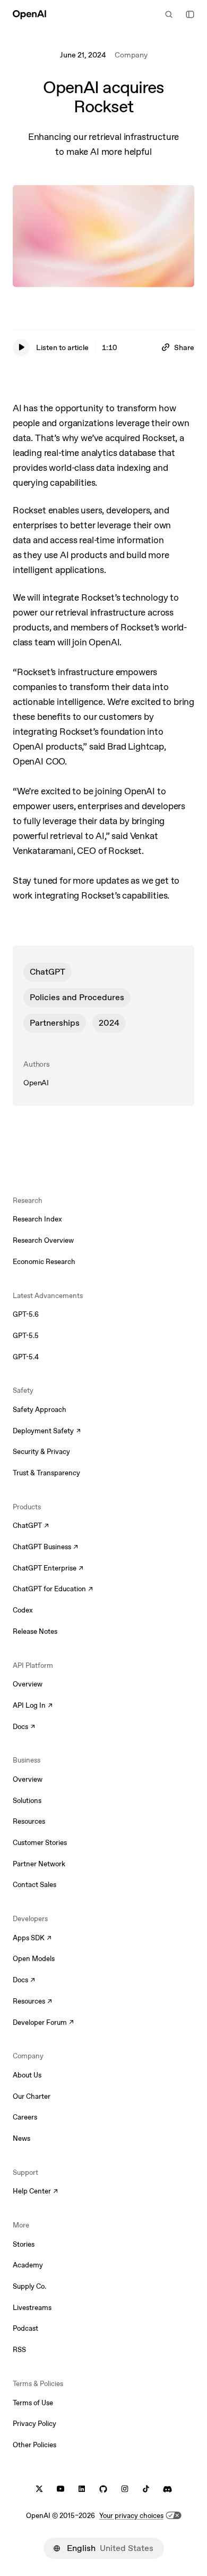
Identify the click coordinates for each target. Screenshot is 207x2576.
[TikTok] (146, 2489)
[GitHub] (103, 2489)
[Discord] (167, 2489)
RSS (19, 2350)
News (21, 2138)
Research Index (37, 1219)
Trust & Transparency (46, 1473)
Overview (28, 1684)
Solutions (27, 1801)
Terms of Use (33, 2403)
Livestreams (32, 2308)
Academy (28, 2265)
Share (184, 347)
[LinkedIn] (82, 2489)
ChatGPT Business (45, 1548)
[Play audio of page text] (21, 347)
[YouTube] (61, 2489)
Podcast (25, 2328)
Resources (29, 1821)
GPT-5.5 (26, 1336)
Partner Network (39, 1864)
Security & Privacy (41, 1452)
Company (131, 55)
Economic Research (44, 1262)
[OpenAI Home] (29, 14)
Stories (24, 2244)
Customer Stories (40, 1843)
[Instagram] (125, 2489)
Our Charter (32, 2096)
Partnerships (55, 1023)
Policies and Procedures (77, 997)
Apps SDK (32, 1939)
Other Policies (34, 2445)
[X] (39, 2489)
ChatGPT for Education (51, 1590)
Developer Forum (43, 2023)
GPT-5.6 (26, 1314)
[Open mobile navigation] (190, 14)
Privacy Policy (34, 2424)
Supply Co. (29, 2286)
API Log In (33, 1706)
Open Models (34, 1959)
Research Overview (43, 1240)
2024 (109, 1023)
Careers (25, 2117)
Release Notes (35, 1631)
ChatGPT (48, 972)
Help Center (35, 2192)
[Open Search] (169, 14)
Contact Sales (34, 1885)
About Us (27, 2075)
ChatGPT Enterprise (48, 1569)
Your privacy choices (131, 2516)
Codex (23, 1610)
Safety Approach (40, 1410)
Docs (24, 1727)
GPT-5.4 (26, 1357)
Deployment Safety (47, 1432)
